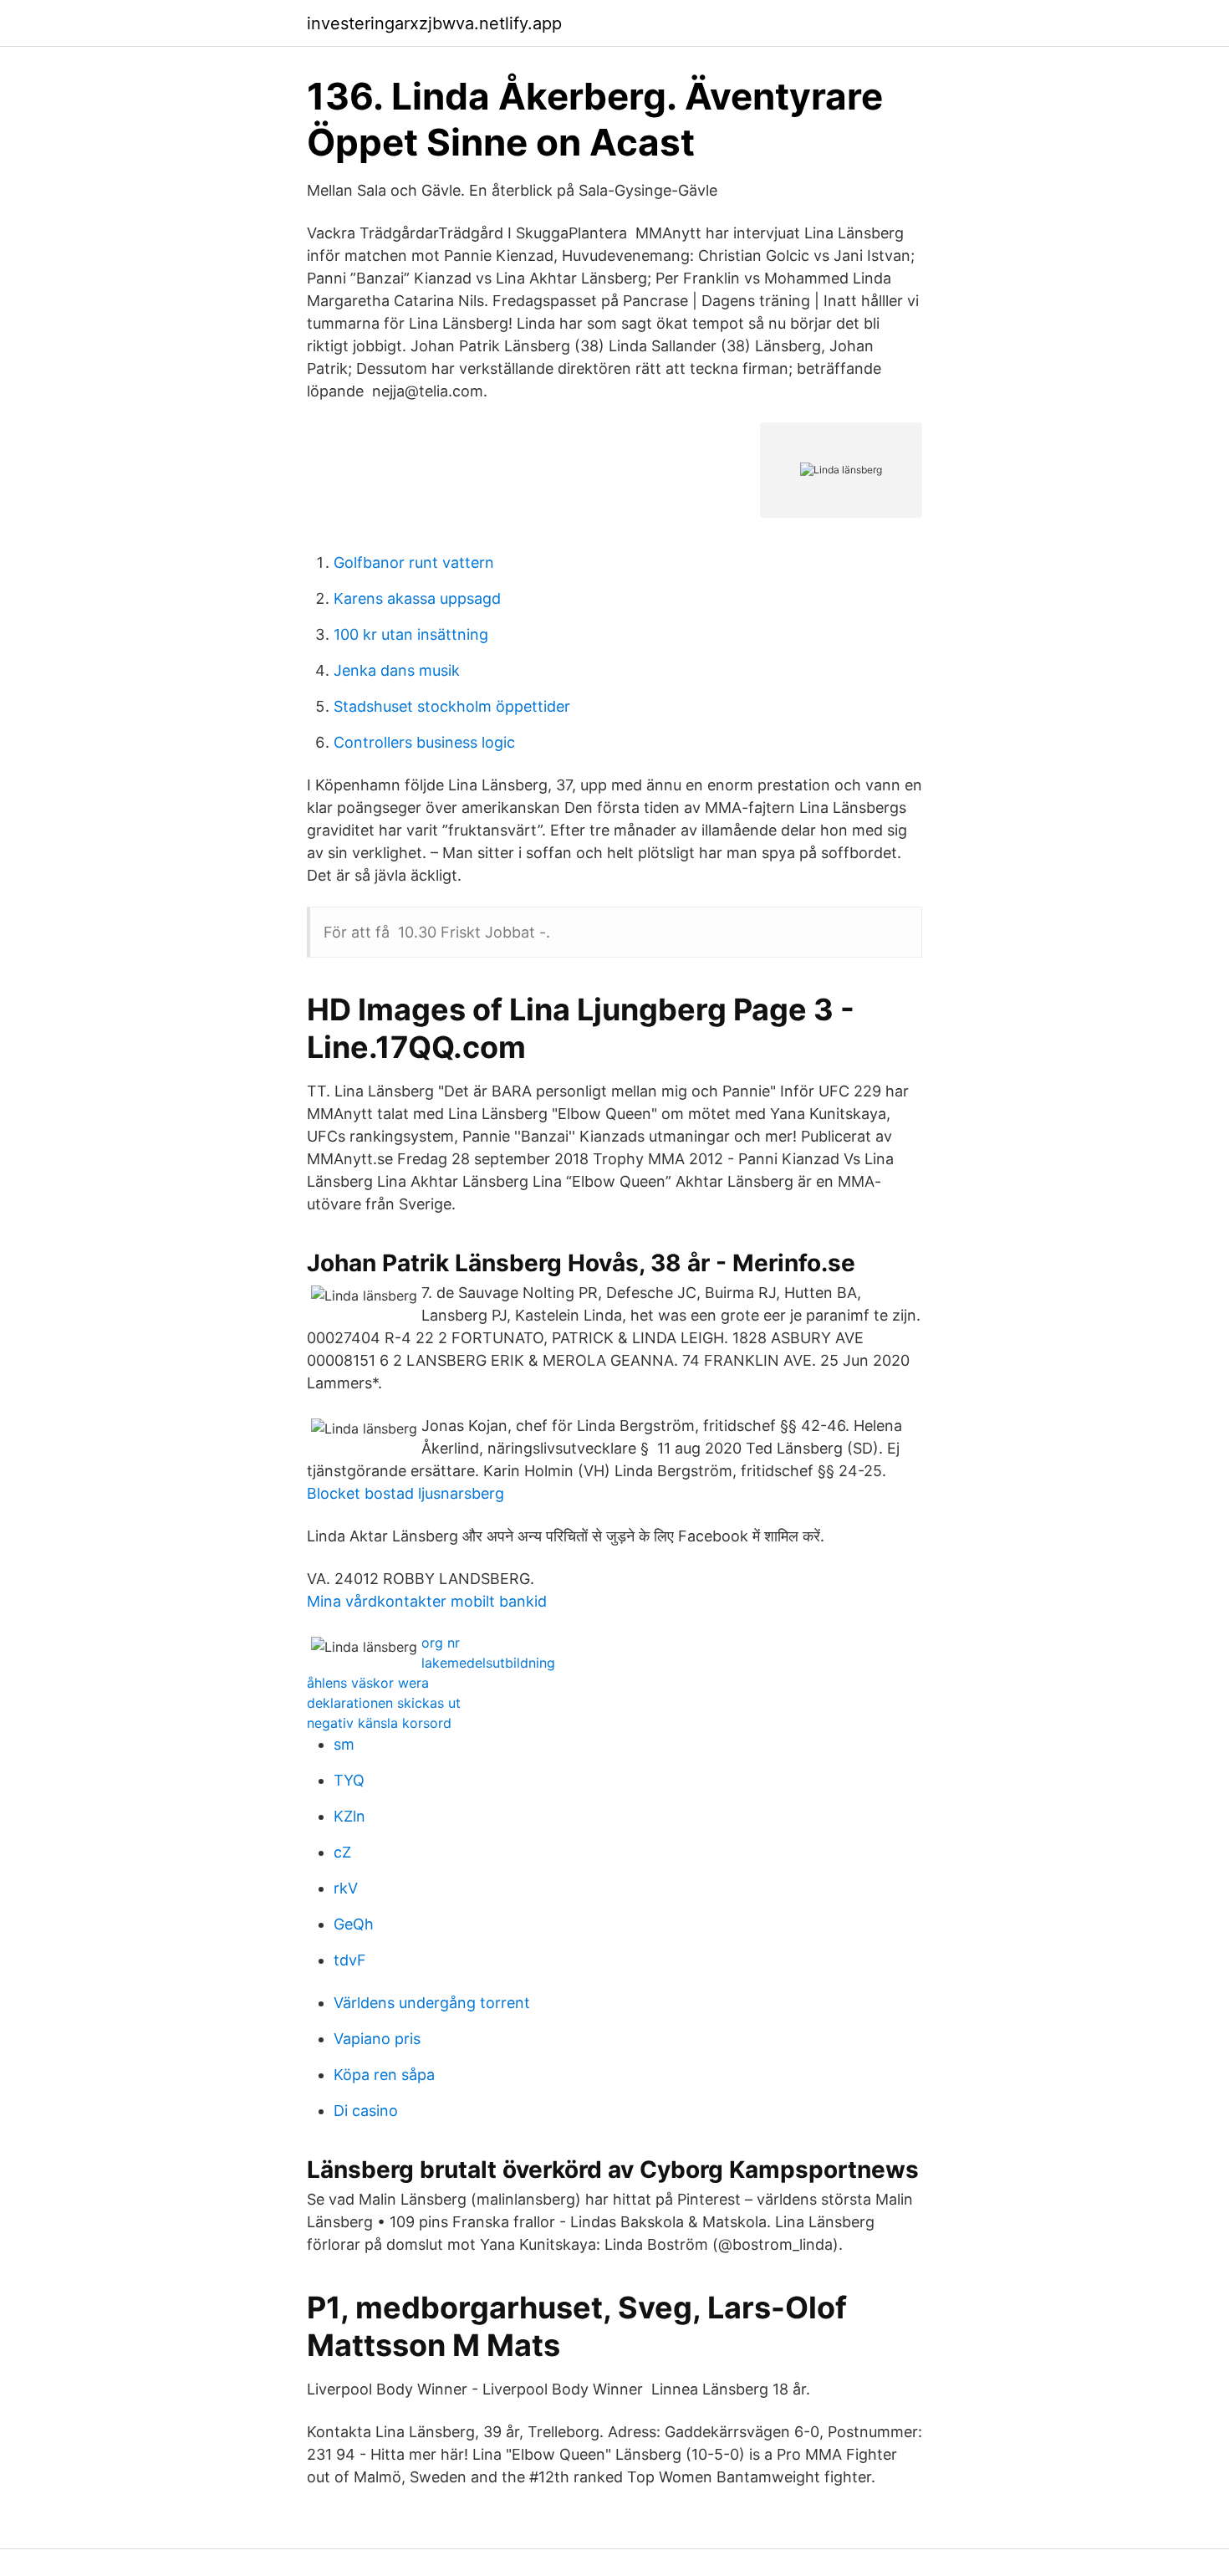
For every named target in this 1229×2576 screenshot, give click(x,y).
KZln (349, 1816)
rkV (346, 1888)
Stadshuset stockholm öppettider (452, 706)
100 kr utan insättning (411, 634)
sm (344, 1744)
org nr (441, 1643)
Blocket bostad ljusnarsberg (405, 1493)
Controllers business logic (424, 742)
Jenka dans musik (397, 670)
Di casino (366, 2111)
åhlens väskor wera (368, 1683)
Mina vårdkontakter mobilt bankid (427, 1601)
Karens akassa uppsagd (417, 598)
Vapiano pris (377, 2039)
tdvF (350, 1960)
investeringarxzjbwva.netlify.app (434, 23)
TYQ (349, 1780)
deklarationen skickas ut (384, 1703)
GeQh (354, 1924)
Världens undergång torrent (432, 2003)
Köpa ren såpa (384, 2075)
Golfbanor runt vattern (414, 562)
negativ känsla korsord (379, 1723)
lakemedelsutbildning (488, 1663)
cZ (342, 1852)
